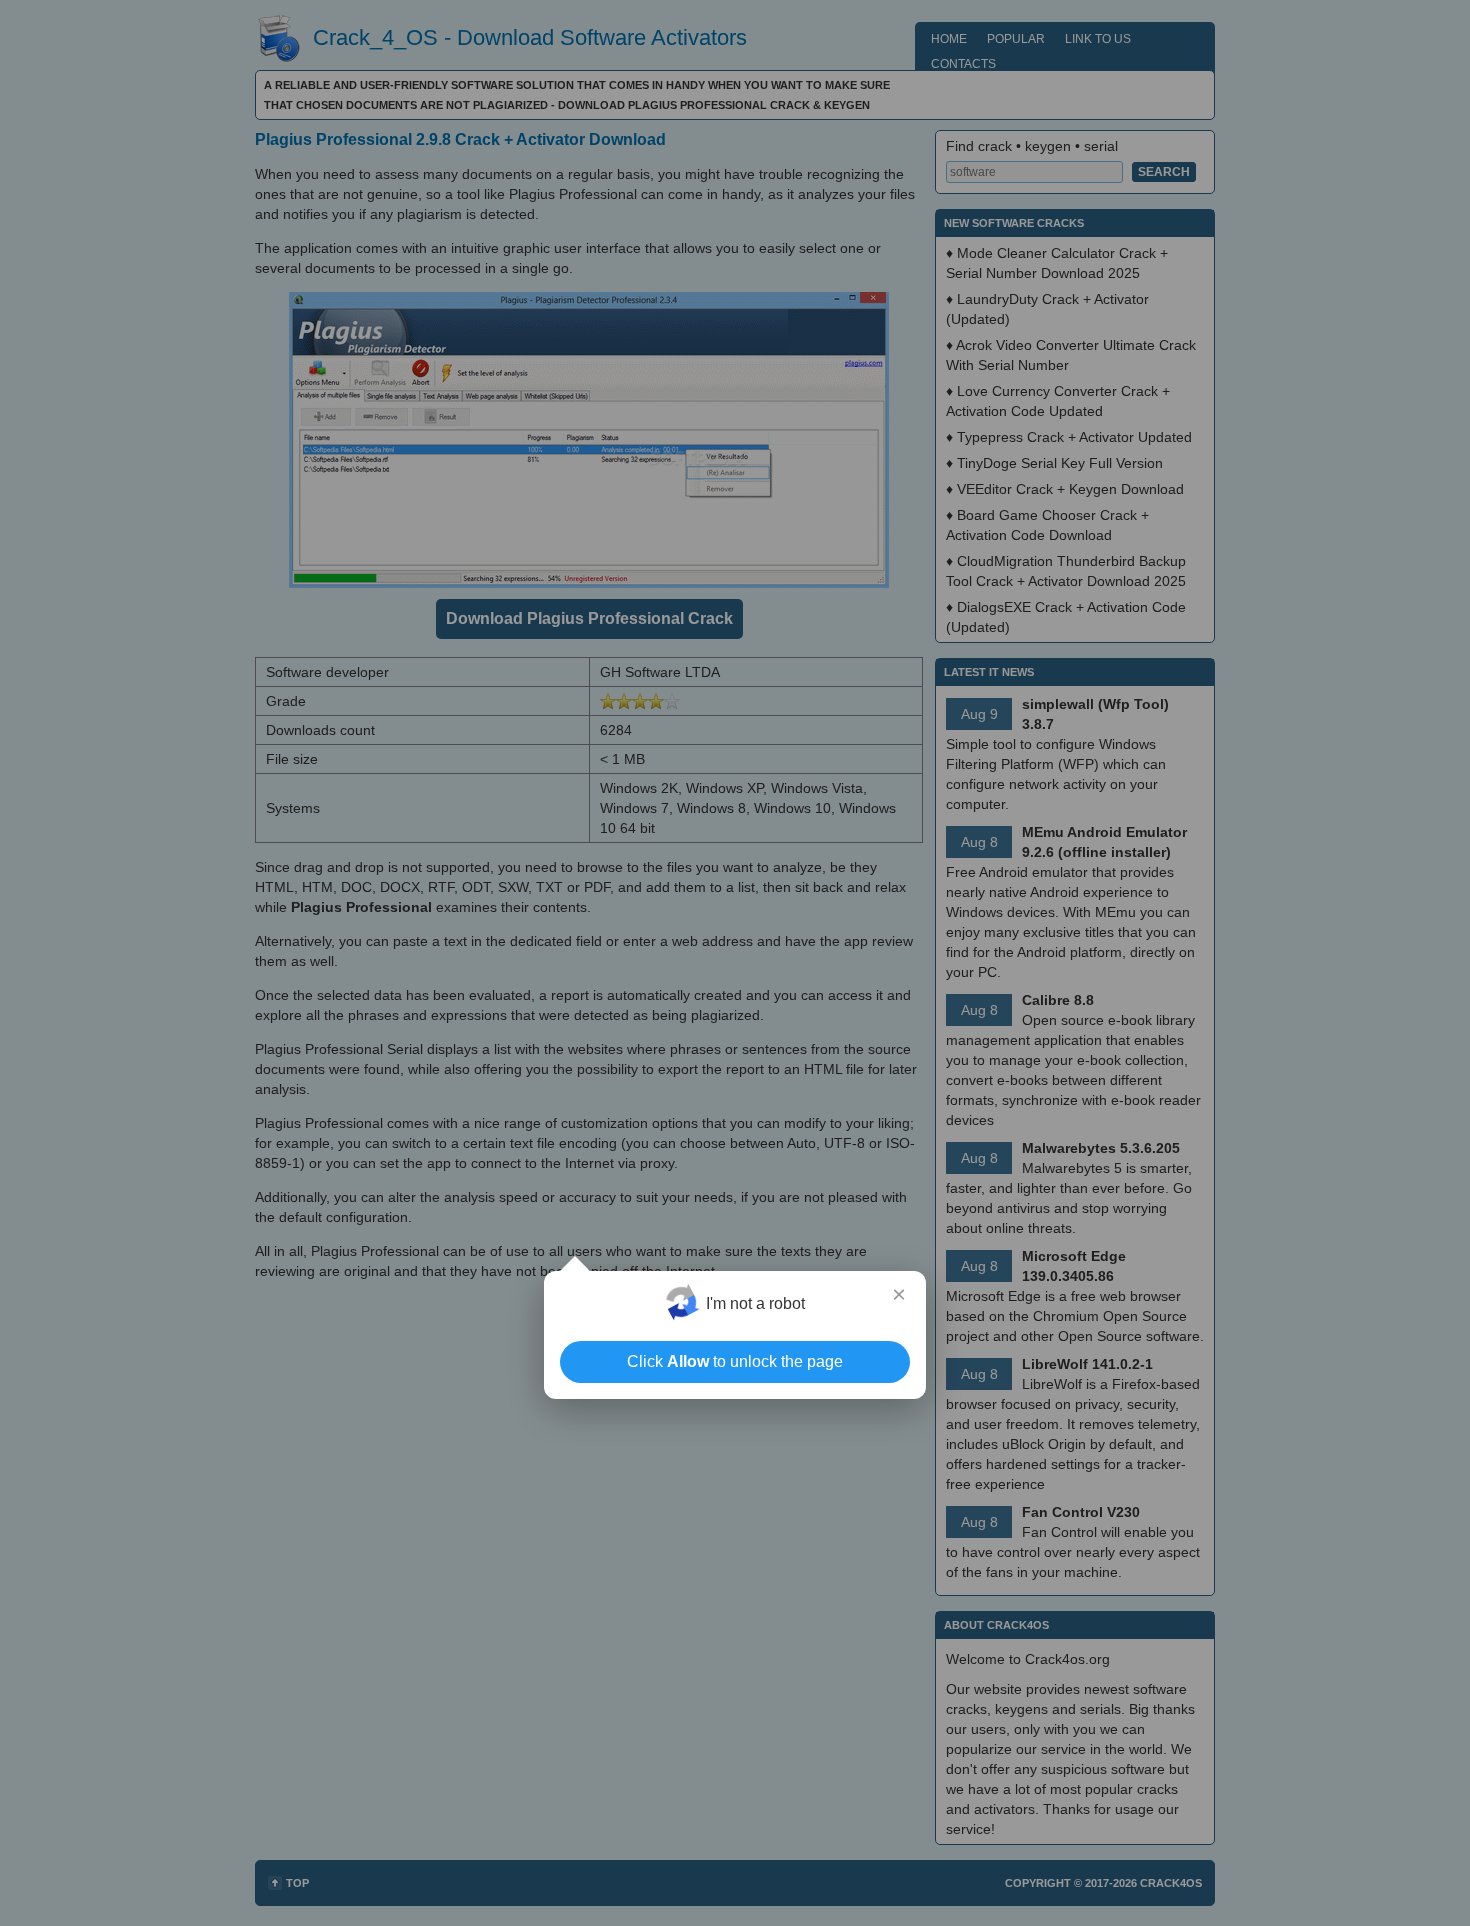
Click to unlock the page (735, 1361)
